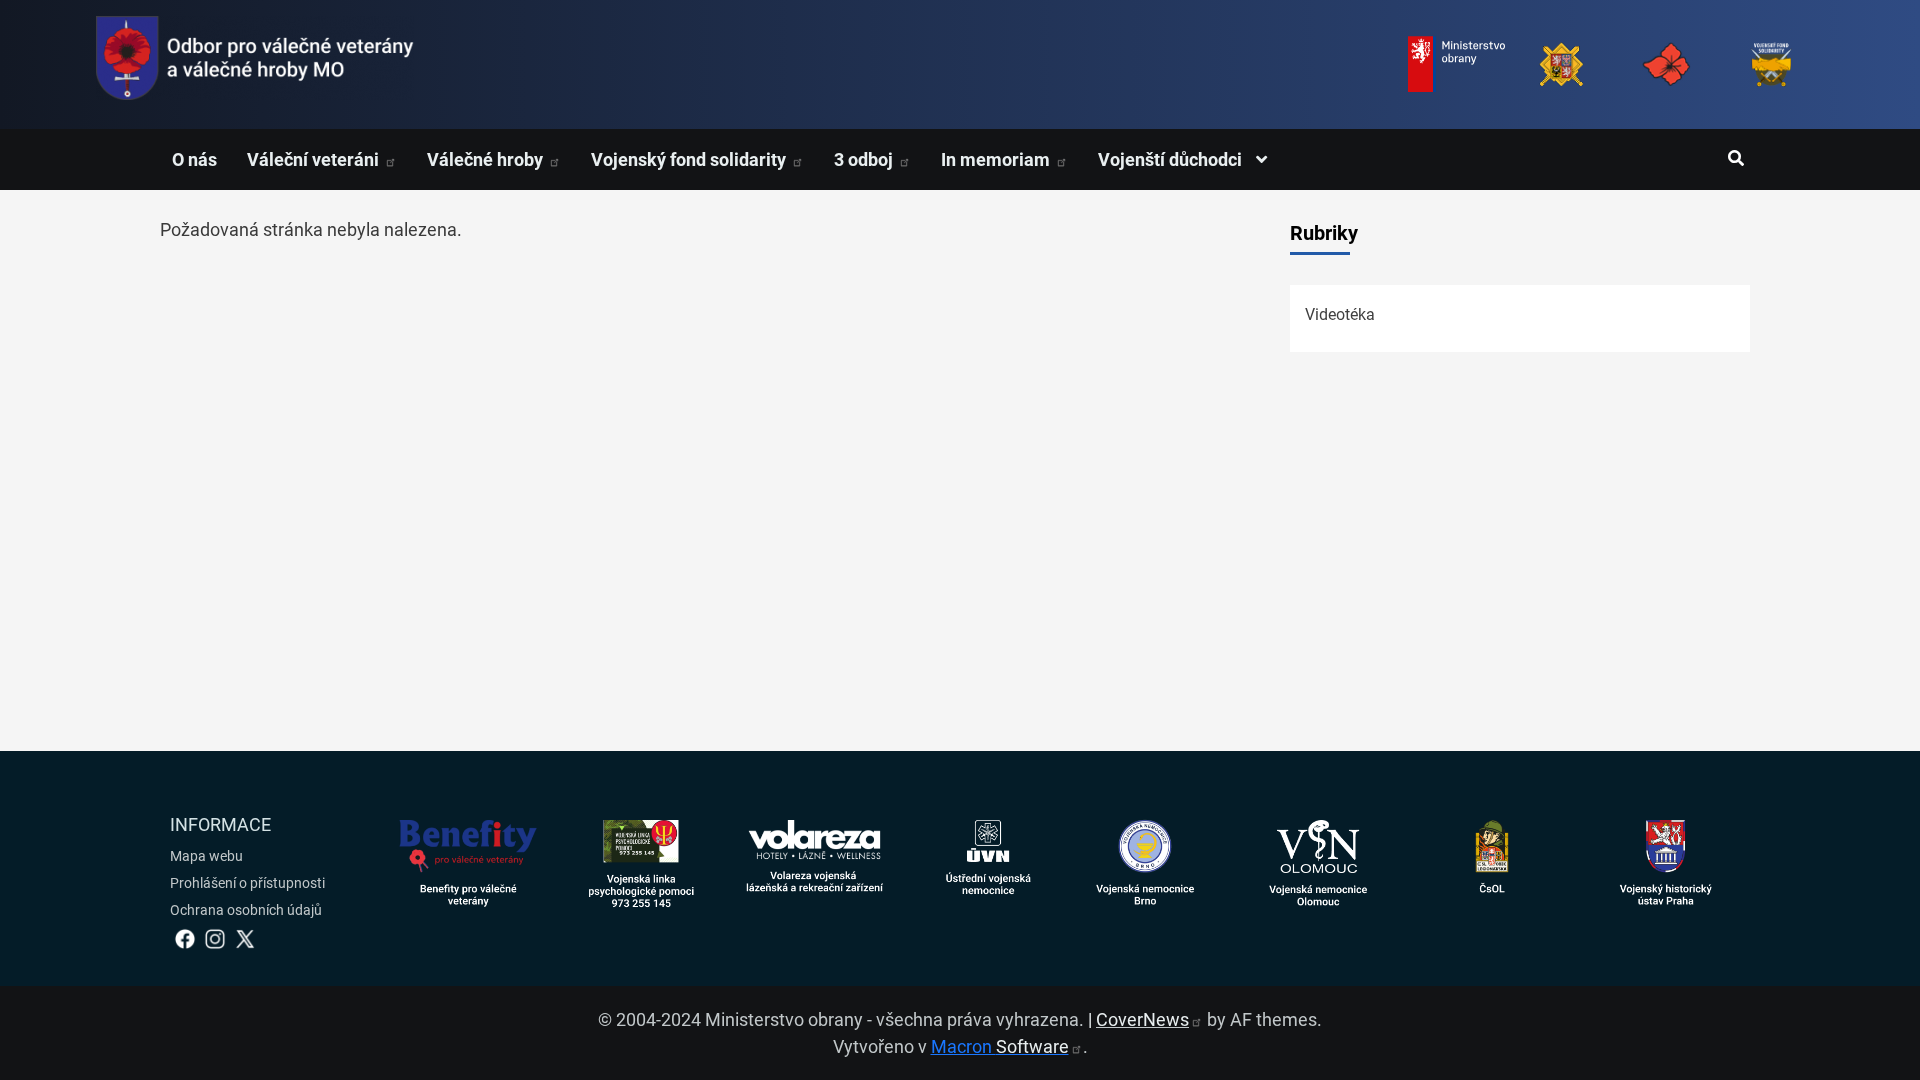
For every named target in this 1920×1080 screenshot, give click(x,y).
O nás (194, 159)
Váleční (315, 159)
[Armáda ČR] (1561, 64)
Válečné (487, 159)
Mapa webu (206, 856)
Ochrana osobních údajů (246, 910)
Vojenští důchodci (1172, 159)
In (997, 159)
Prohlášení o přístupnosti (247, 883)
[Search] (1735, 159)
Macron (1000, 1046)
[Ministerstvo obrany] (1456, 64)
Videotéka (1340, 314)
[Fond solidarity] (1771, 64)
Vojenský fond (690, 159)
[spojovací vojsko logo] (255, 64)
